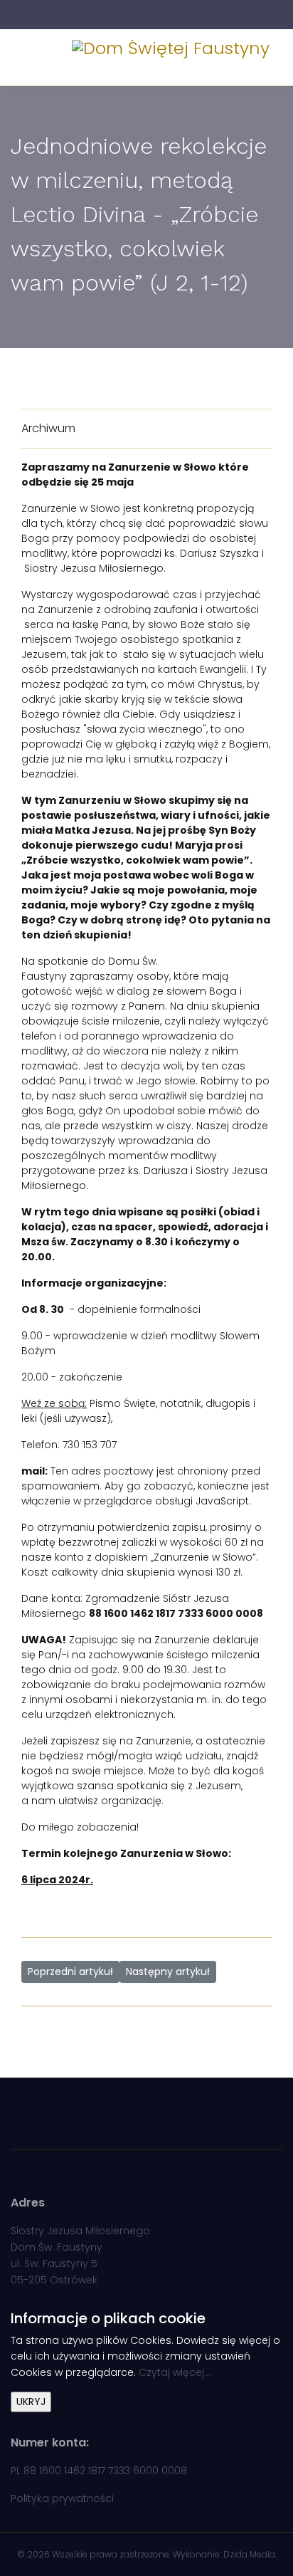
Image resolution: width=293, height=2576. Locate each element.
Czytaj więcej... (175, 2372)
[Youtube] (155, 14)
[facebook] (138, 14)
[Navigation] (26, 58)
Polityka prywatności (62, 2498)
